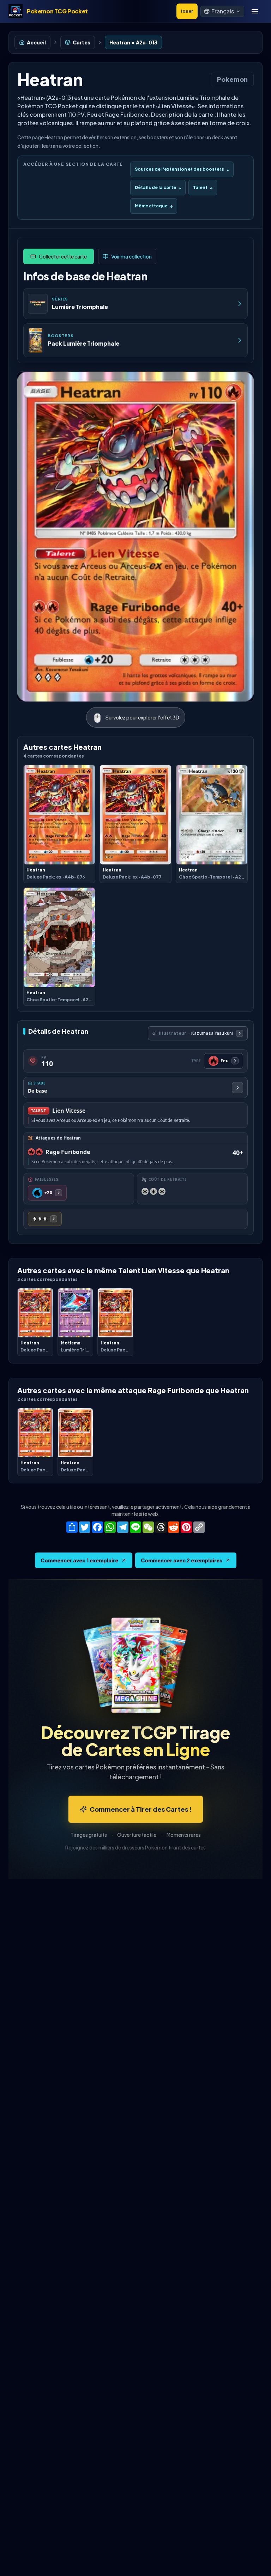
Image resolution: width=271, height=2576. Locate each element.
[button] (222, 11)
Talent (203, 187)
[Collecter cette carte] (59, 256)
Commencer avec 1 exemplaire (79, 1560)
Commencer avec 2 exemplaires (182, 1560)
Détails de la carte (158, 187)
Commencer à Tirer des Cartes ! (141, 1809)
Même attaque (154, 206)
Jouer (187, 11)
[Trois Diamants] (45, 1219)
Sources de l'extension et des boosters (182, 169)
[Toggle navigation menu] (255, 11)
